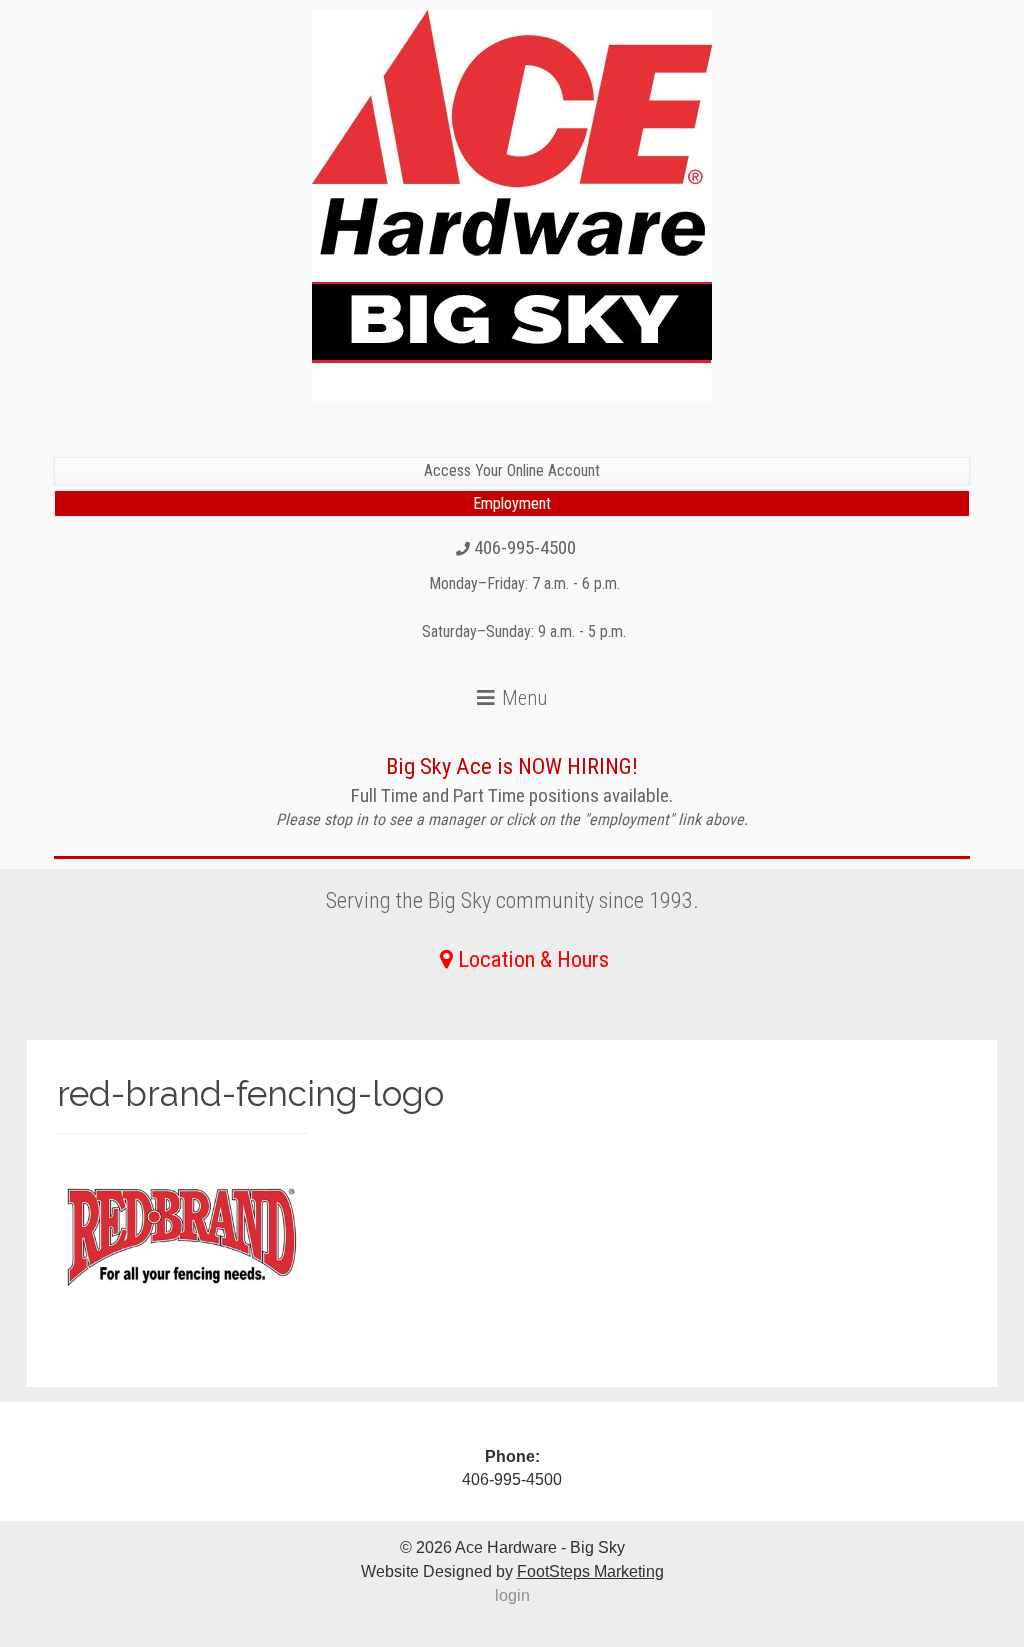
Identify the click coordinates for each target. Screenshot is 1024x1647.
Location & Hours (533, 959)
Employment (512, 503)
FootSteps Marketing (590, 1571)
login (512, 1595)
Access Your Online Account (512, 470)
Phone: (512, 1456)
